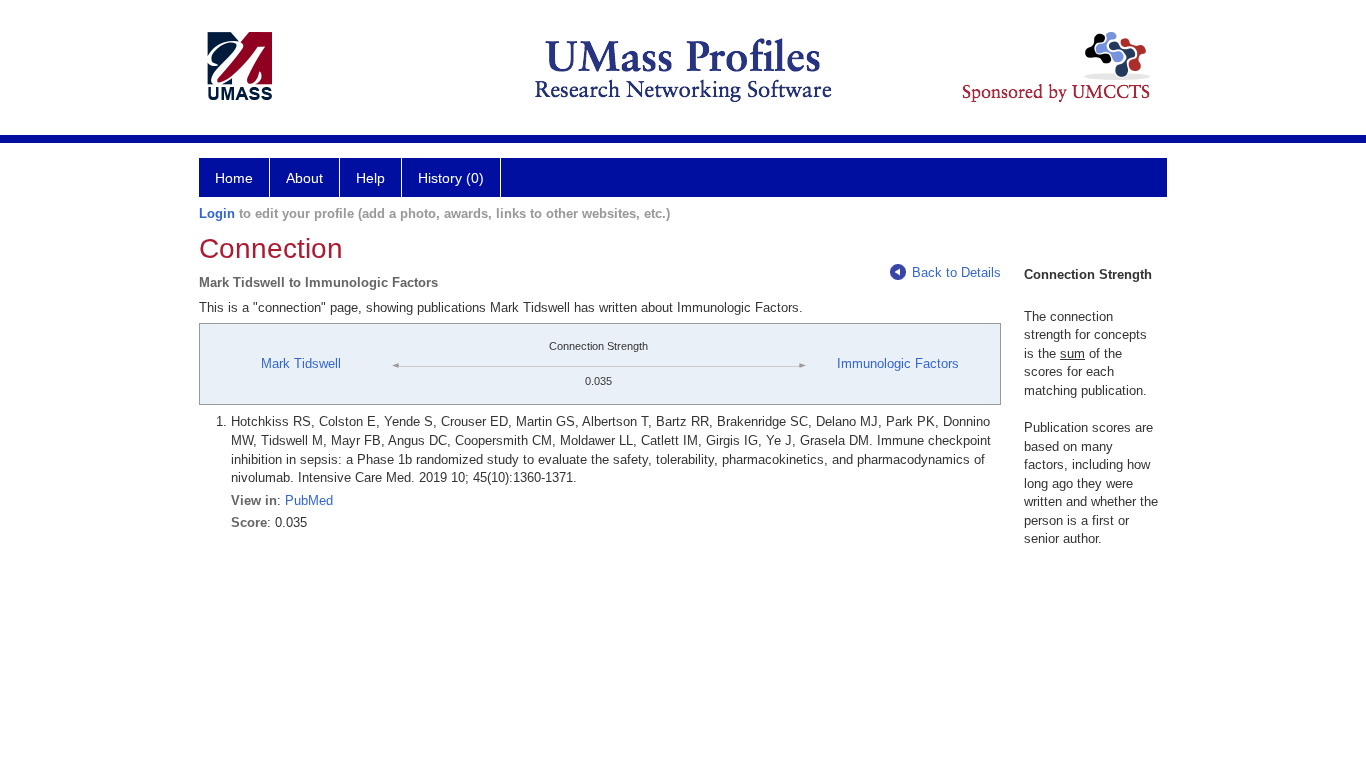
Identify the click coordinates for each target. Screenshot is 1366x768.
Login (217, 213)
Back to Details (956, 272)
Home (234, 178)
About (304, 178)
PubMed (309, 500)
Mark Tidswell (301, 363)
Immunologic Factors (898, 363)
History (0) (451, 178)
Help (370, 178)
